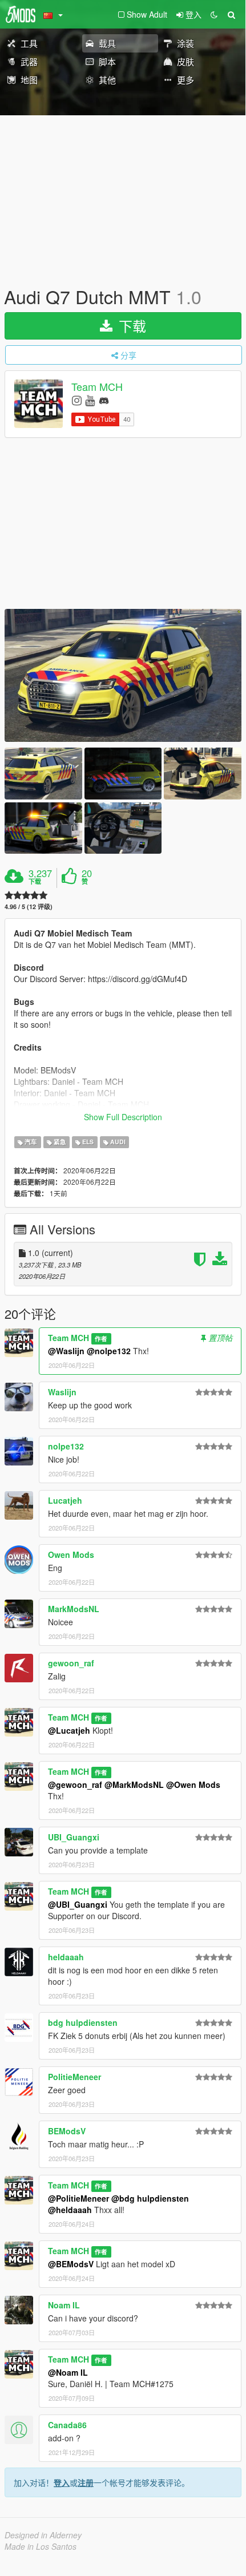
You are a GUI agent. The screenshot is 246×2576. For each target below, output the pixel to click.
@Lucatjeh (69, 1730)
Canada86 (67, 2425)
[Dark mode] (214, 14)
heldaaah (66, 1957)
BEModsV (67, 2131)
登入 (62, 2482)
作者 (101, 1339)
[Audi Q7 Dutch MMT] (123, 675)
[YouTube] (90, 400)
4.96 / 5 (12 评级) (29, 907)
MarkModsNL (74, 1609)
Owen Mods (71, 1555)
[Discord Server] (104, 400)
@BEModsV (71, 2264)
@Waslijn (66, 1351)
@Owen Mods (193, 1784)
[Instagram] (77, 400)
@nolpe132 (109, 1351)
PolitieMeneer (74, 2077)
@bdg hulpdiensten (150, 2198)
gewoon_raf (71, 1663)
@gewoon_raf (75, 1784)
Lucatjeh (65, 1500)
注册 (86, 2482)
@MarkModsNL (134, 1784)
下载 (130, 326)
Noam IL (64, 2305)
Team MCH (97, 387)
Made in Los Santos (41, 2546)
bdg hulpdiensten (83, 2022)
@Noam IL (68, 2372)
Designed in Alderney (43, 2535)
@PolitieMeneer (78, 2198)
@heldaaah (70, 2210)
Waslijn (62, 1392)
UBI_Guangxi (74, 1837)
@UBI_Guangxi (78, 1904)
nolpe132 (66, 1446)
